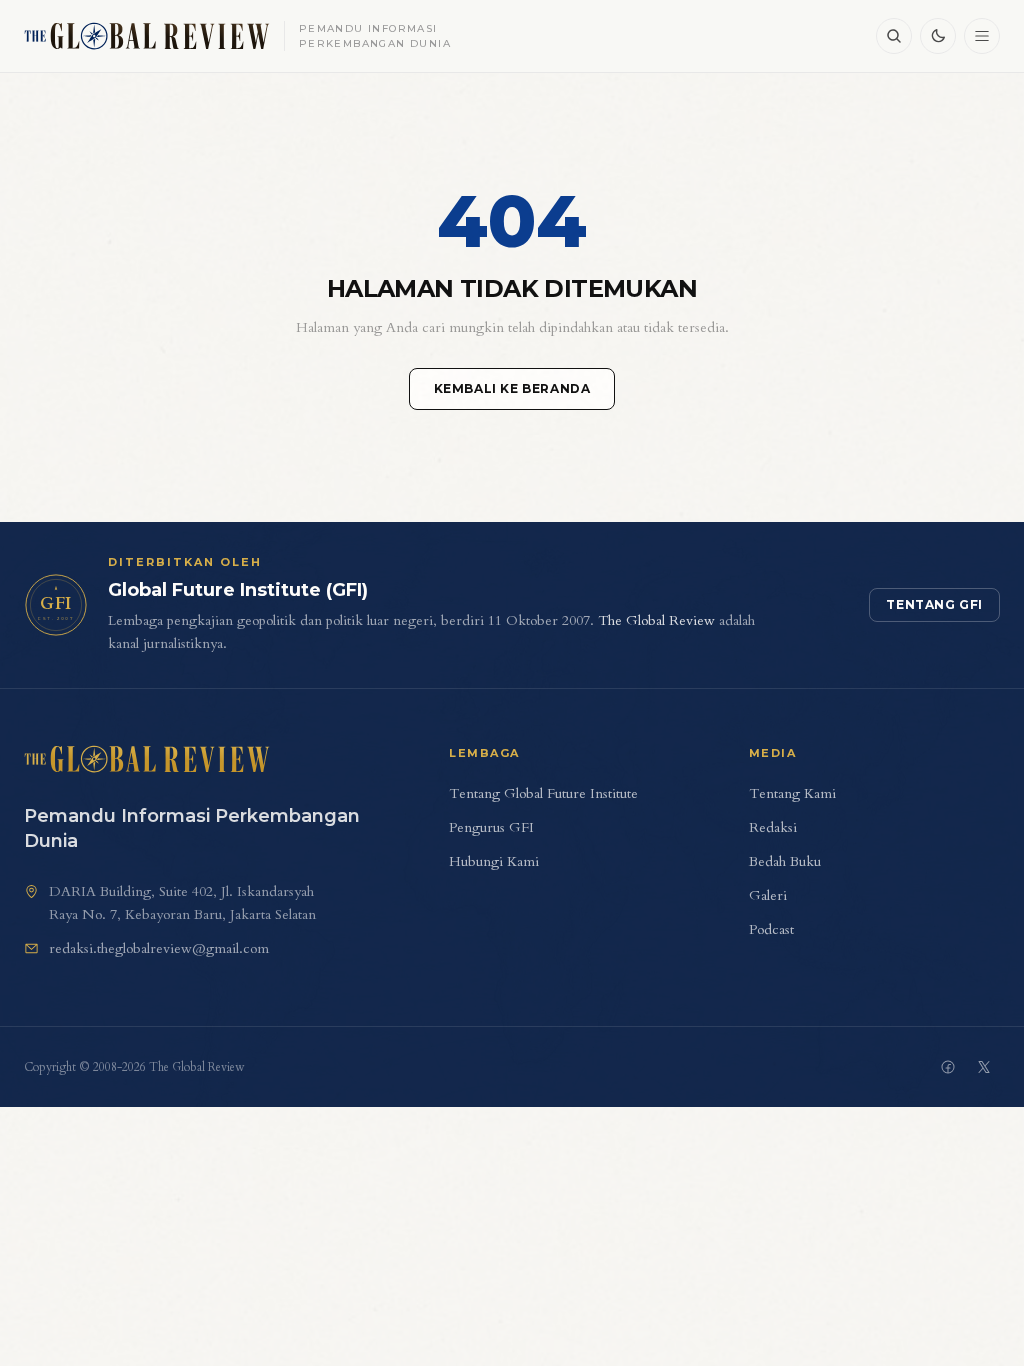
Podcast (771, 929)
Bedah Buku (785, 861)
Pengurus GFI (491, 827)
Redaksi (773, 827)
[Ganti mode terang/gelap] (938, 36)
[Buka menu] (982, 36)
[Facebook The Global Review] (948, 1067)
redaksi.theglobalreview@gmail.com (159, 948)
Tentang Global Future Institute (543, 793)
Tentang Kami (792, 793)
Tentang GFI (934, 604)
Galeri (768, 895)
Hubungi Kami (494, 861)
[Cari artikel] (894, 36)
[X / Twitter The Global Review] (984, 1067)
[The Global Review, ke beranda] (147, 759)
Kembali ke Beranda (512, 388)
